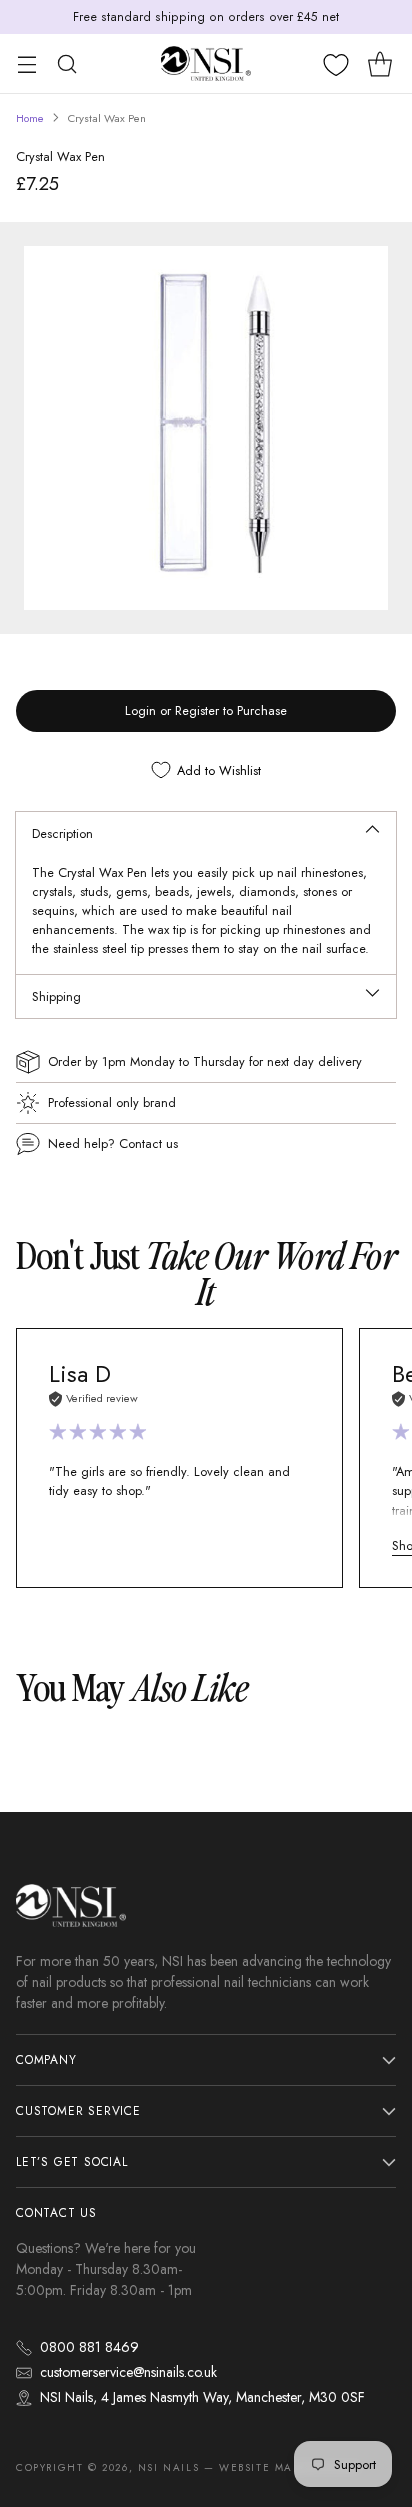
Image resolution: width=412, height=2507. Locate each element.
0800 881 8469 (89, 2347)
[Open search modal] (66, 63)
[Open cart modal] (379, 63)
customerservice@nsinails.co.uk (128, 2372)
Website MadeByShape (290, 2467)
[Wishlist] (336, 65)
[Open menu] (26, 63)
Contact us (148, 1143)
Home (30, 118)
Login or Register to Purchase (206, 710)
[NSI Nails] (206, 63)
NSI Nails (168, 2467)
